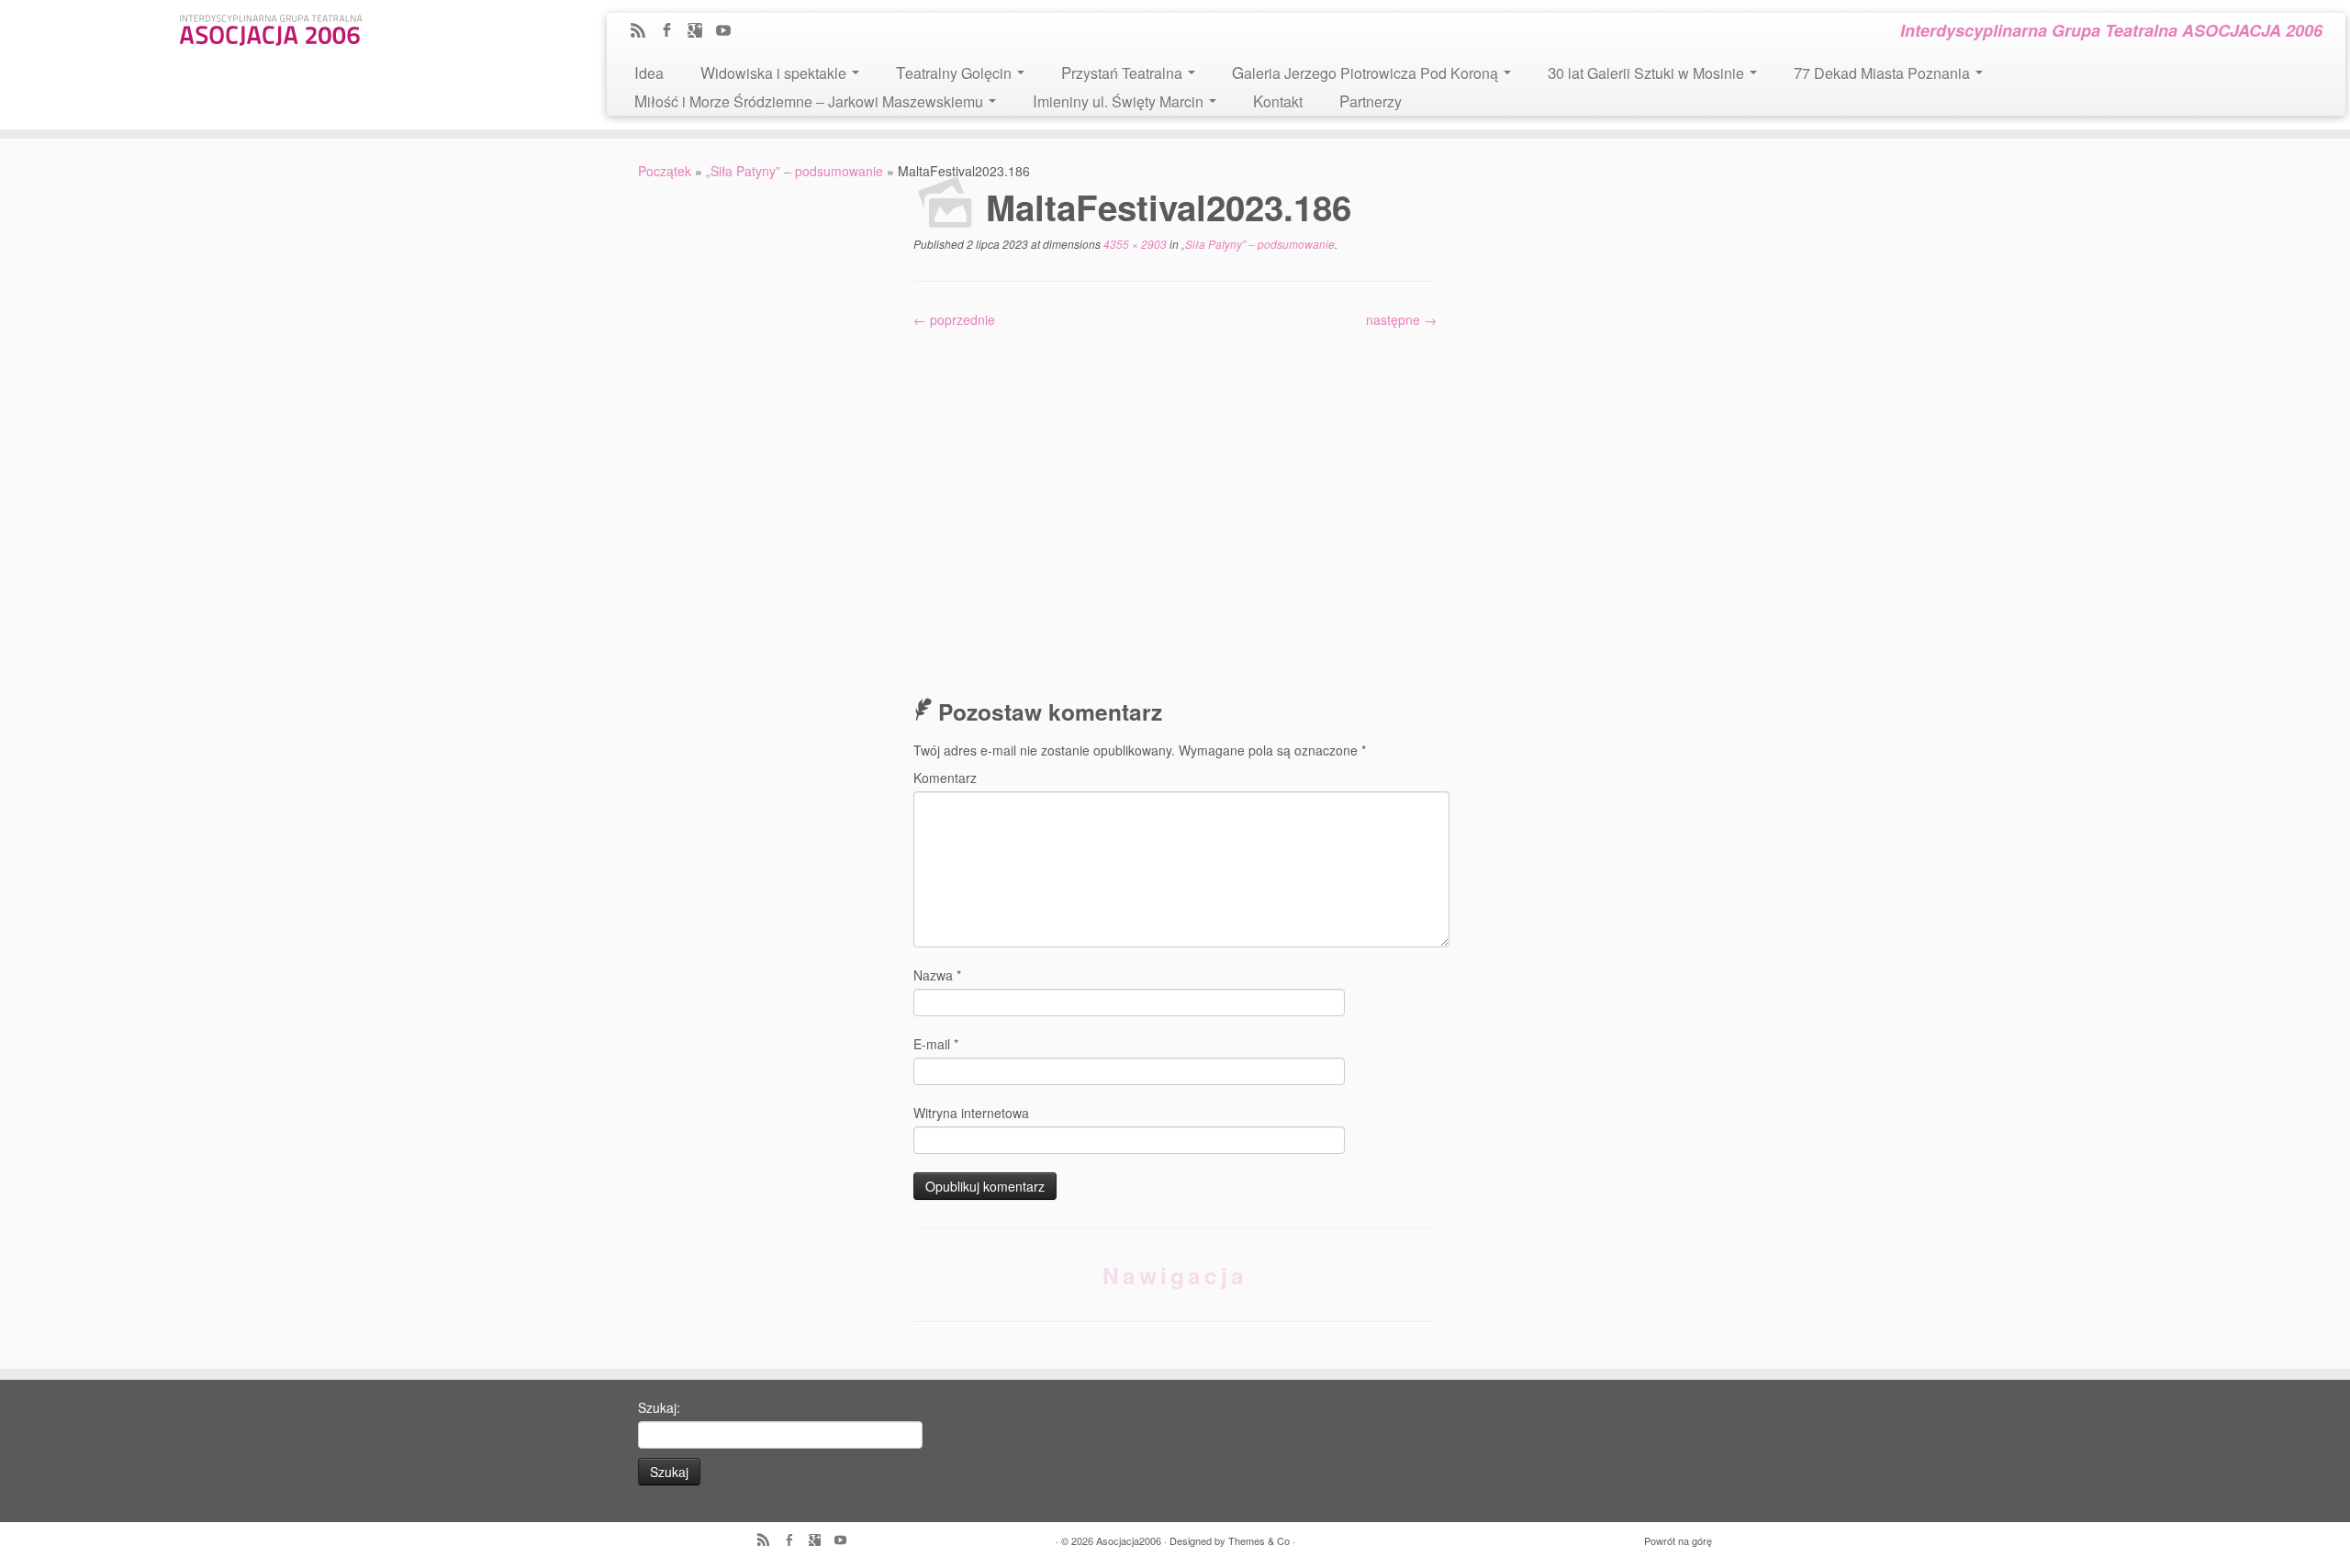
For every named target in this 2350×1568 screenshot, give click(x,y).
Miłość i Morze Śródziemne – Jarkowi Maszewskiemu (811, 101)
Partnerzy (1371, 101)
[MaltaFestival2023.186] (1175, 501)
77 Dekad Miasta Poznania (1884, 72)
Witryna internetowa (971, 1113)
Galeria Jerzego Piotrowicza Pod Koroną (1367, 72)
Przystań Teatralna (1124, 72)
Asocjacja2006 (1129, 1540)
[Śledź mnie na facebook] (672, 31)
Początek (665, 171)
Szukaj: (659, 1407)
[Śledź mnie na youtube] (729, 31)
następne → (1401, 319)
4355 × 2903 (1134, 244)
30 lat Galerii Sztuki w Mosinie (1648, 72)
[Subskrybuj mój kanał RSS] (644, 31)
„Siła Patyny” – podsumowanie (795, 171)
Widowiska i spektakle (775, 72)
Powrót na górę (1678, 1540)
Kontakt (1278, 101)
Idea (649, 72)
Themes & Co (1259, 1540)
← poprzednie (954, 319)
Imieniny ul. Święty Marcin (1120, 101)
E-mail (936, 1044)
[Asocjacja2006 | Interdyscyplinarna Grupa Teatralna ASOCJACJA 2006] (271, 27)
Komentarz (945, 778)
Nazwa (937, 975)
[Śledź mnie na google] (701, 31)
